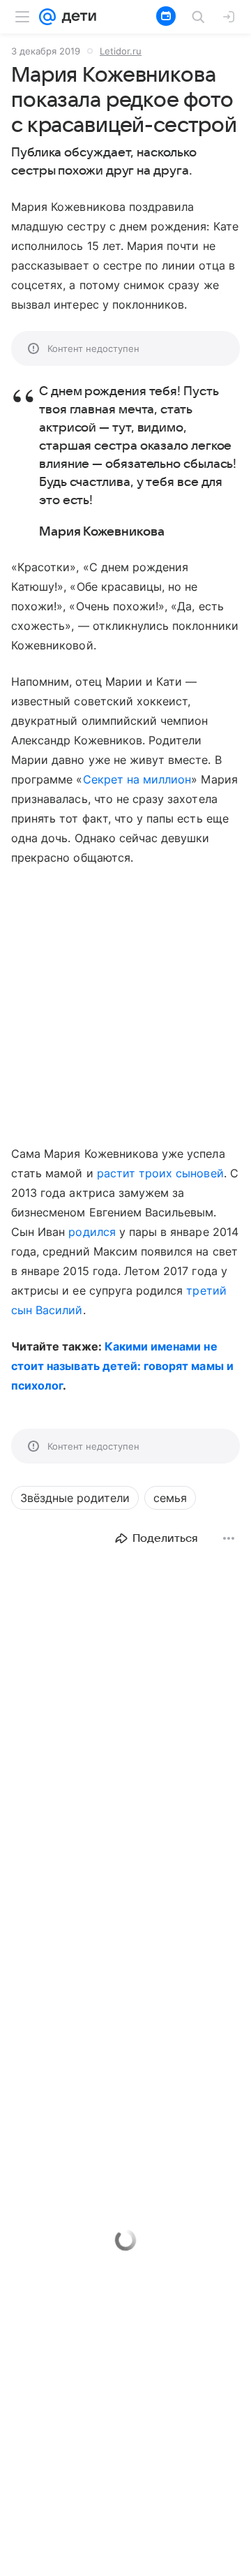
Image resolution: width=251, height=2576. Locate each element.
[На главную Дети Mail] (76, 17)
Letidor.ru (121, 51)
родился (92, 1232)
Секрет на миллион (137, 779)
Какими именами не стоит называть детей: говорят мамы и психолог (122, 1366)
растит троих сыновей (160, 1173)
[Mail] (47, 17)
